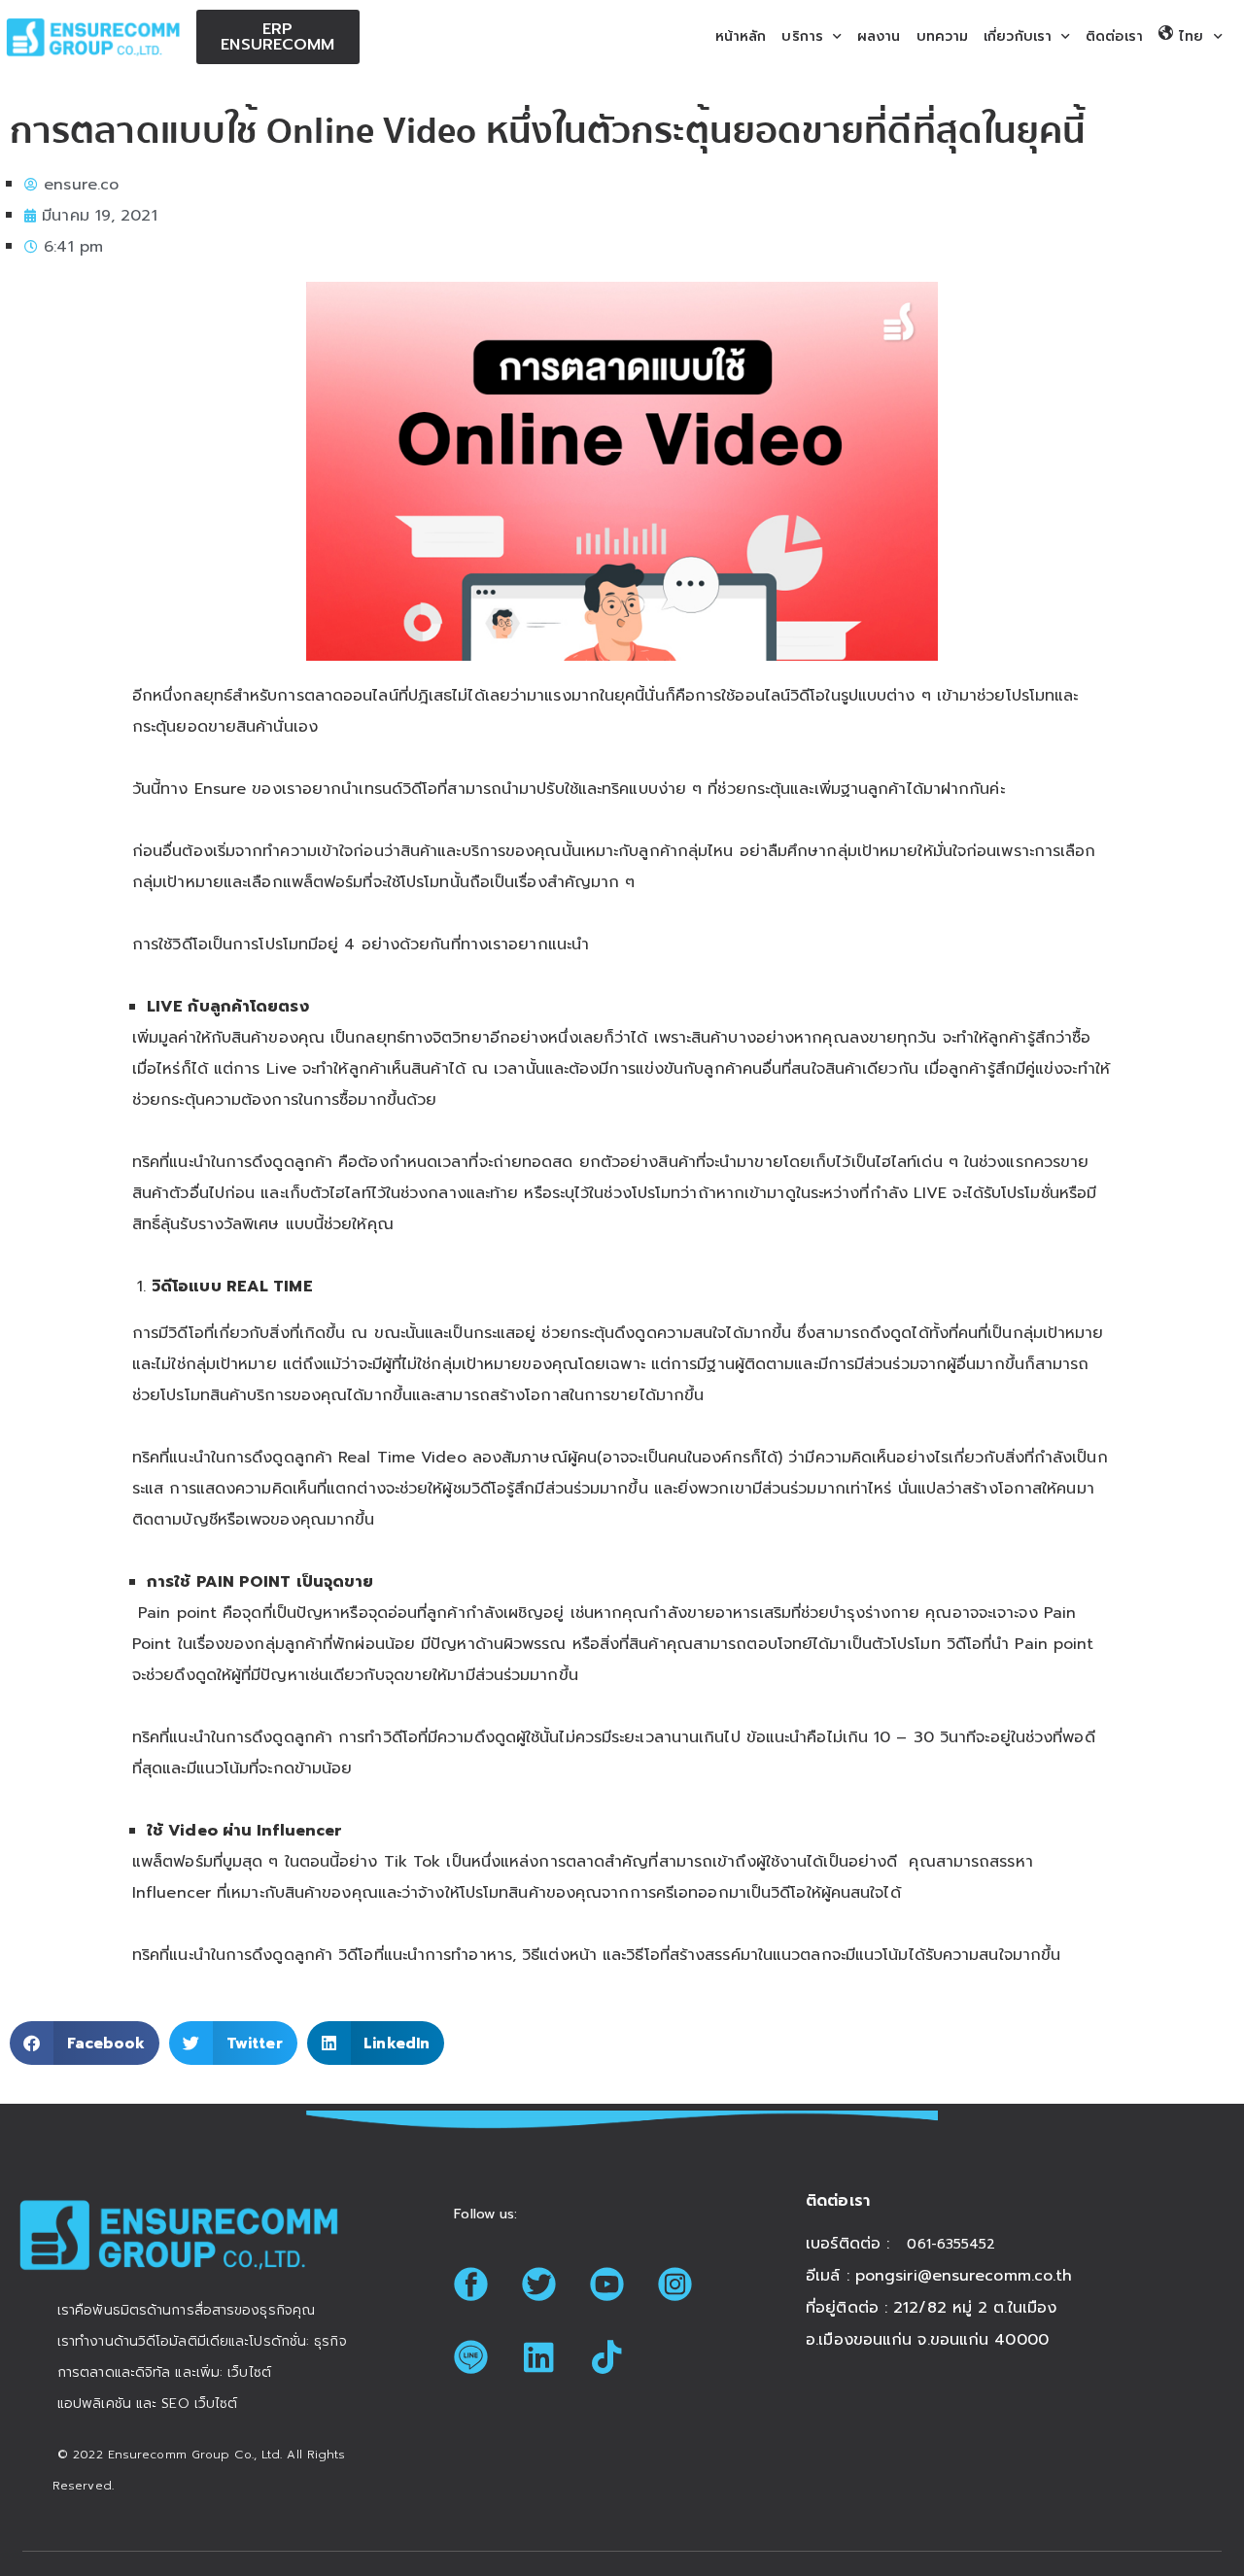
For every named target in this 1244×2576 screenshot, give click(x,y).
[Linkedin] (538, 2356)
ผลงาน (879, 36)
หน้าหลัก (741, 36)
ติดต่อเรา (1114, 36)
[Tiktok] (606, 2356)
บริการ (802, 36)
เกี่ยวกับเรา (1018, 36)
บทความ (943, 36)
